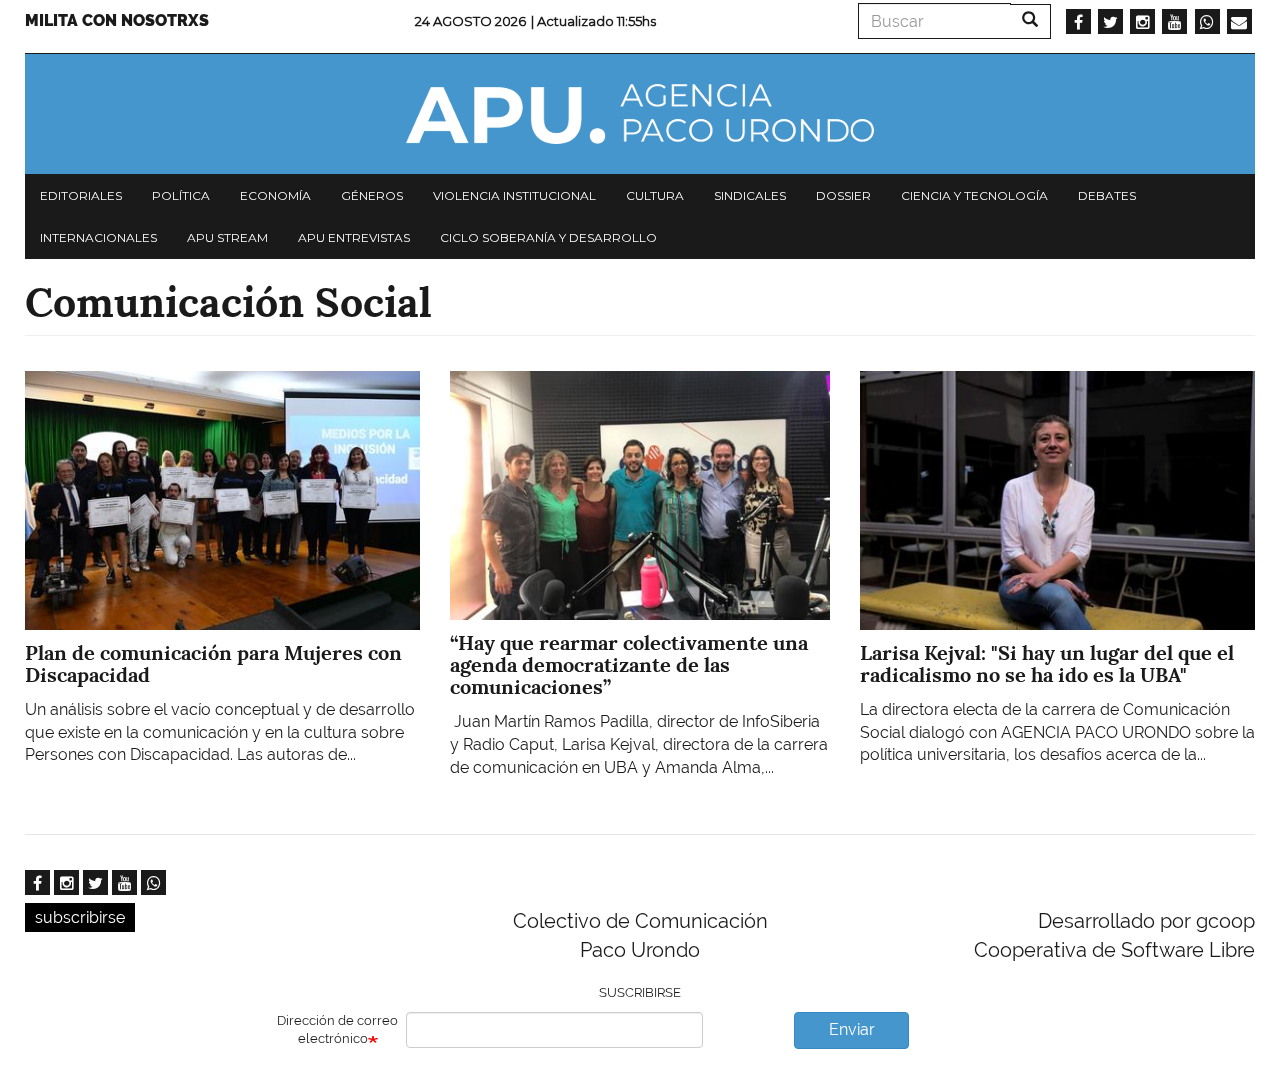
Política (181, 195)
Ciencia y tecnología (974, 195)
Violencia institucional (514, 195)
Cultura (655, 195)
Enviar (852, 1029)
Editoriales (81, 195)
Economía (275, 195)
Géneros (372, 195)
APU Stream (227, 237)
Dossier (843, 195)
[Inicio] (640, 114)
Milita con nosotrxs (117, 20)
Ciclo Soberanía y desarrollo (548, 237)
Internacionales (98, 237)
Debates (1107, 195)
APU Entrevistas (354, 237)
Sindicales (750, 195)
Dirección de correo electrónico (337, 1030)
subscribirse (80, 917)
